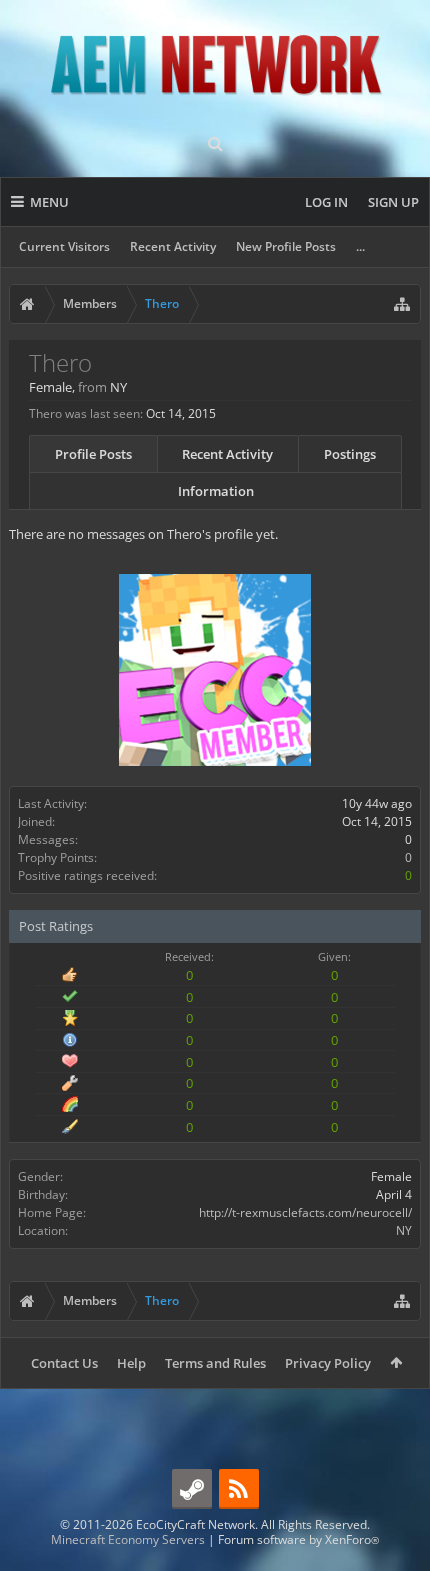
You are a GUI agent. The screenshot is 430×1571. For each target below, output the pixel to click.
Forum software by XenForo (298, 1539)
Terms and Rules (215, 1363)
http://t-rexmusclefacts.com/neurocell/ (305, 1212)
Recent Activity (173, 246)
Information (216, 491)
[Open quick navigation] (402, 304)
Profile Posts (93, 454)
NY (404, 1230)
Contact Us (64, 1363)
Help (131, 1363)
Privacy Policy (328, 1363)
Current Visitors (64, 246)
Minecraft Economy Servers (128, 1539)
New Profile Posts (286, 246)
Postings (350, 454)
